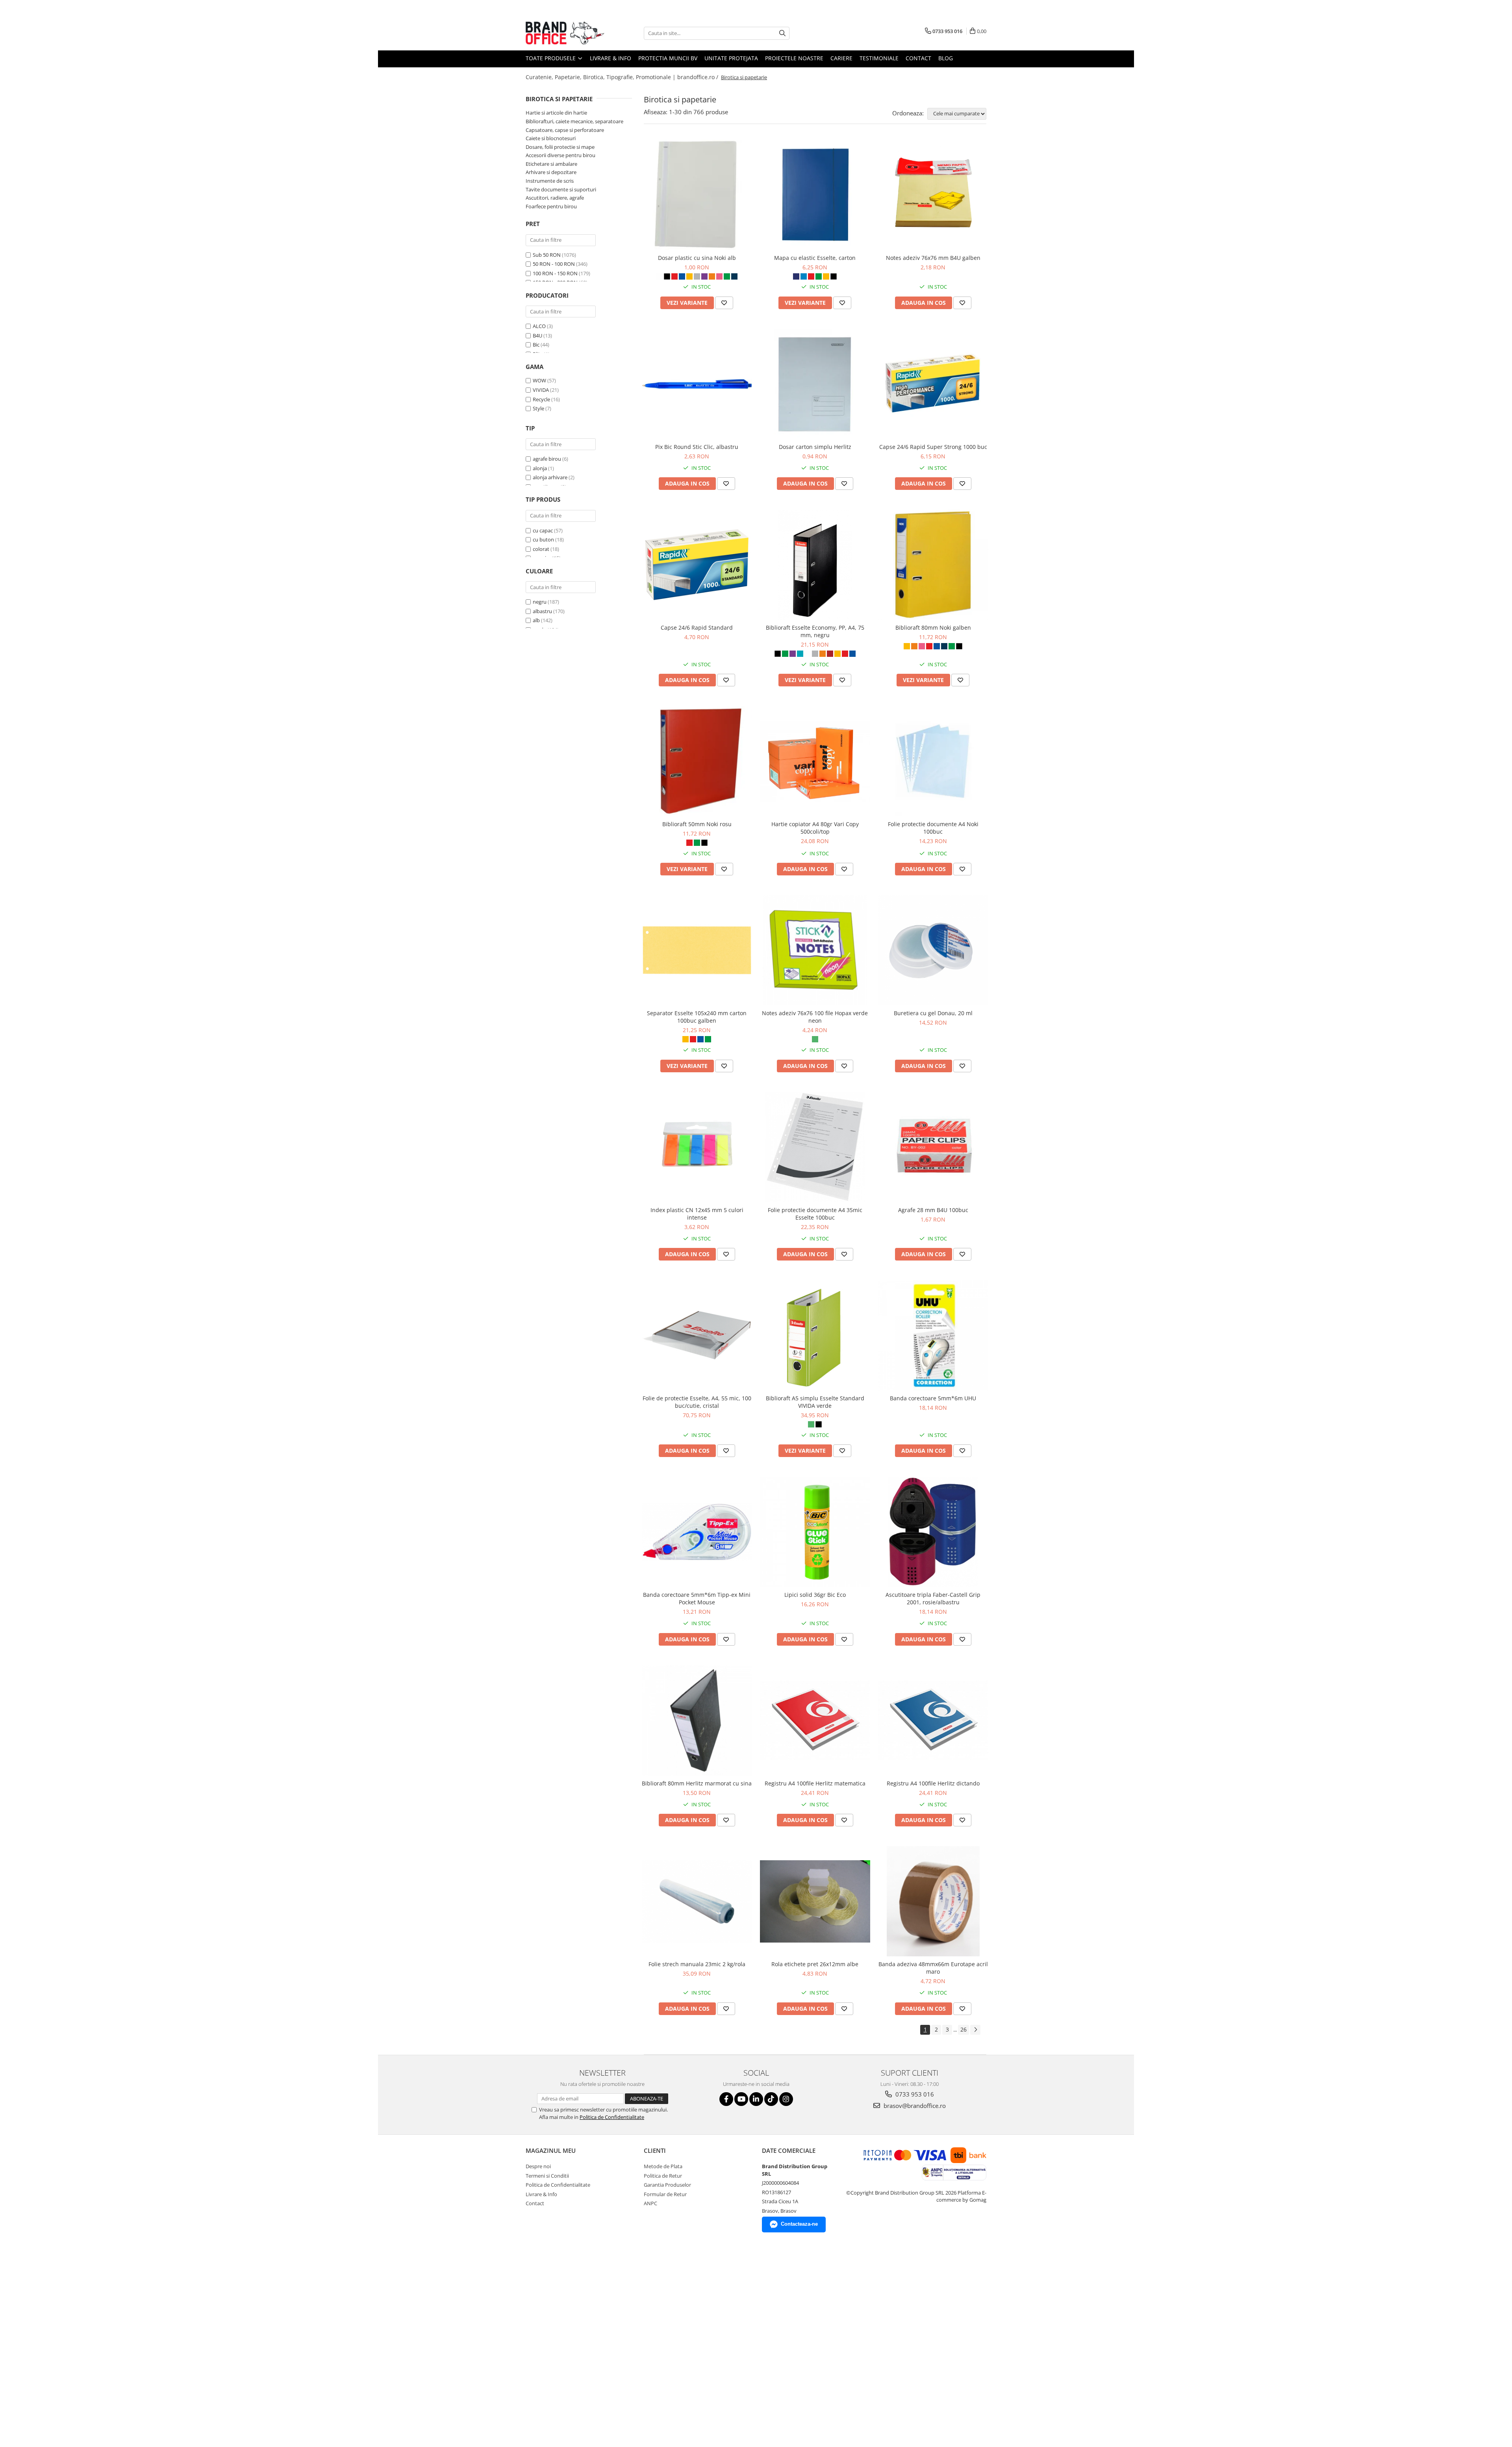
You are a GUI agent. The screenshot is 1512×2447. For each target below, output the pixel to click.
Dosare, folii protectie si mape (560, 147)
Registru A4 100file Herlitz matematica (815, 1783)
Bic (536, 345)
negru (540, 602)
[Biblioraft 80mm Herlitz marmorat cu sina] (697, 1720)
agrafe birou (547, 459)
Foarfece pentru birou (551, 206)
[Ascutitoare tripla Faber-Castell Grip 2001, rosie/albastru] (933, 1532)
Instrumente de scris (550, 181)
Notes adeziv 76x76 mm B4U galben (933, 258)
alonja (540, 468)
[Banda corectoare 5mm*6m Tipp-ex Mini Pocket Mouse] (697, 1532)
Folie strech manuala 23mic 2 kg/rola (697, 1964)
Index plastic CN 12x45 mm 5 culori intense (697, 1214)
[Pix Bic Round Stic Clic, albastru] (697, 384)
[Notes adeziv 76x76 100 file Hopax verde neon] (815, 950)
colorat (541, 549)
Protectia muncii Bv (668, 58)
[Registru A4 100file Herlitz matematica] (815, 1720)
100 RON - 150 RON (555, 273)
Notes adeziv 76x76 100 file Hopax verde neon (815, 1017)
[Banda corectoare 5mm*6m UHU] (933, 1335)
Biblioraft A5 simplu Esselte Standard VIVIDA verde (815, 1402)
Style (538, 408)
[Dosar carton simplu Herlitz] (815, 384)
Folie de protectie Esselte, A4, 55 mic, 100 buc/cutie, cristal (697, 1402)
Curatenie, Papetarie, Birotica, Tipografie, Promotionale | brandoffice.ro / (623, 77)
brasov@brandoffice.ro (914, 2106)
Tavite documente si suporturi (561, 189)
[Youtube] (741, 2099)
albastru (542, 611)
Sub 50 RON (547, 255)
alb (536, 620)
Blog (946, 58)
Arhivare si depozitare (551, 172)
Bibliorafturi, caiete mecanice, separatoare (574, 121)
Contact (918, 58)
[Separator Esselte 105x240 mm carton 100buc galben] (697, 950)
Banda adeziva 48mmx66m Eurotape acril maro (933, 1968)
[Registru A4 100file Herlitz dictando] (933, 1720)
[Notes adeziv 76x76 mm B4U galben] (933, 195)
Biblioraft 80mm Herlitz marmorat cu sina (697, 1783)
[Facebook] (726, 2099)
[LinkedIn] (756, 2099)
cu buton (543, 539)
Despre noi (538, 2166)
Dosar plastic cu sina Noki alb (697, 258)
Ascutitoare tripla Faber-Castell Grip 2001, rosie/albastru (933, 1598)
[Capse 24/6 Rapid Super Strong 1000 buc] (933, 384)
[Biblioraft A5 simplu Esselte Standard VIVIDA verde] (815, 1335)
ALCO (539, 326)
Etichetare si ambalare (551, 164)
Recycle (541, 399)
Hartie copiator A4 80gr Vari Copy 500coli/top (815, 828)
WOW (539, 380)
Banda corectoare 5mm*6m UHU (933, 1398)
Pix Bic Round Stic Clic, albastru (697, 447)
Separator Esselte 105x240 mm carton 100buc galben (697, 1017)
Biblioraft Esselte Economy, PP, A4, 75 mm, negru (815, 631)
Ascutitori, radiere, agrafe (555, 198)
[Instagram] (786, 2099)
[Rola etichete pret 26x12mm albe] (815, 1901)
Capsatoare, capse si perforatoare (565, 130)
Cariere (841, 58)
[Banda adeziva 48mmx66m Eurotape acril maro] (933, 1901)
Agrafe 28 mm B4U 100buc (933, 1210)
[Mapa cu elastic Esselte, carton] (815, 195)
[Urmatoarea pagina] (975, 2030)
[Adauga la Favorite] (724, 303)
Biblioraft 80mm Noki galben (933, 628)
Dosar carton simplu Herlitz (815, 447)
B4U (537, 336)
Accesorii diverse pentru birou (561, 155)
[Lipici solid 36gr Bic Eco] (815, 1532)
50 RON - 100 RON (554, 264)
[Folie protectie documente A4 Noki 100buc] (933, 761)
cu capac (543, 530)
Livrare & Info (611, 58)
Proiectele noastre (794, 58)
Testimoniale (879, 58)
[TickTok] (771, 2099)
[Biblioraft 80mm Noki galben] (933, 565)
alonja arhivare (550, 477)
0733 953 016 (914, 2094)
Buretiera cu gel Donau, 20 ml (933, 1013)
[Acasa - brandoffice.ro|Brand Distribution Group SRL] (565, 33)
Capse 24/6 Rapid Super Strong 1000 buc (933, 447)
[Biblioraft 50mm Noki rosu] (697, 761)
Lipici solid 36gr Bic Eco (815, 1595)
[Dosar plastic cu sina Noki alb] (697, 195)
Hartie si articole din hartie (556, 113)
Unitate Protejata (731, 58)
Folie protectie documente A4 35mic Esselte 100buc (815, 1214)
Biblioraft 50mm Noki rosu (697, 824)
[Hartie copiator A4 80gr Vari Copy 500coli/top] (815, 761)
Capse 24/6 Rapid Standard (697, 628)
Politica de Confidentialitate (612, 2117)
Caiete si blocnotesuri (551, 138)
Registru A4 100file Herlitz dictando (933, 1783)
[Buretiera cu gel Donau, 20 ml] (933, 950)
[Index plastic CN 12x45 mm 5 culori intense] (697, 1147)
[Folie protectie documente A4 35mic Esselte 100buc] (815, 1147)
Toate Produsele (551, 58)
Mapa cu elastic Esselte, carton (815, 258)
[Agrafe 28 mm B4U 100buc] (933, 1147)
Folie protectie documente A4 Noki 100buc (933, 828)
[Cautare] (782, 33)
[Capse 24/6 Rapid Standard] (697, 565)
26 (964, 2029)
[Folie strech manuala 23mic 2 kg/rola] (697, 1901)
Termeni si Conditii (547, 2176)
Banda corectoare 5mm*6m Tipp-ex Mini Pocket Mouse (697, 1598)
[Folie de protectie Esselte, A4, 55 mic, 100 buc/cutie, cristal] (697, 1335)
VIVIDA (541, 390)
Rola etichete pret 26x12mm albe (815, 1964)
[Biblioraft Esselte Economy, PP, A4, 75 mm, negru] (815, 565)
